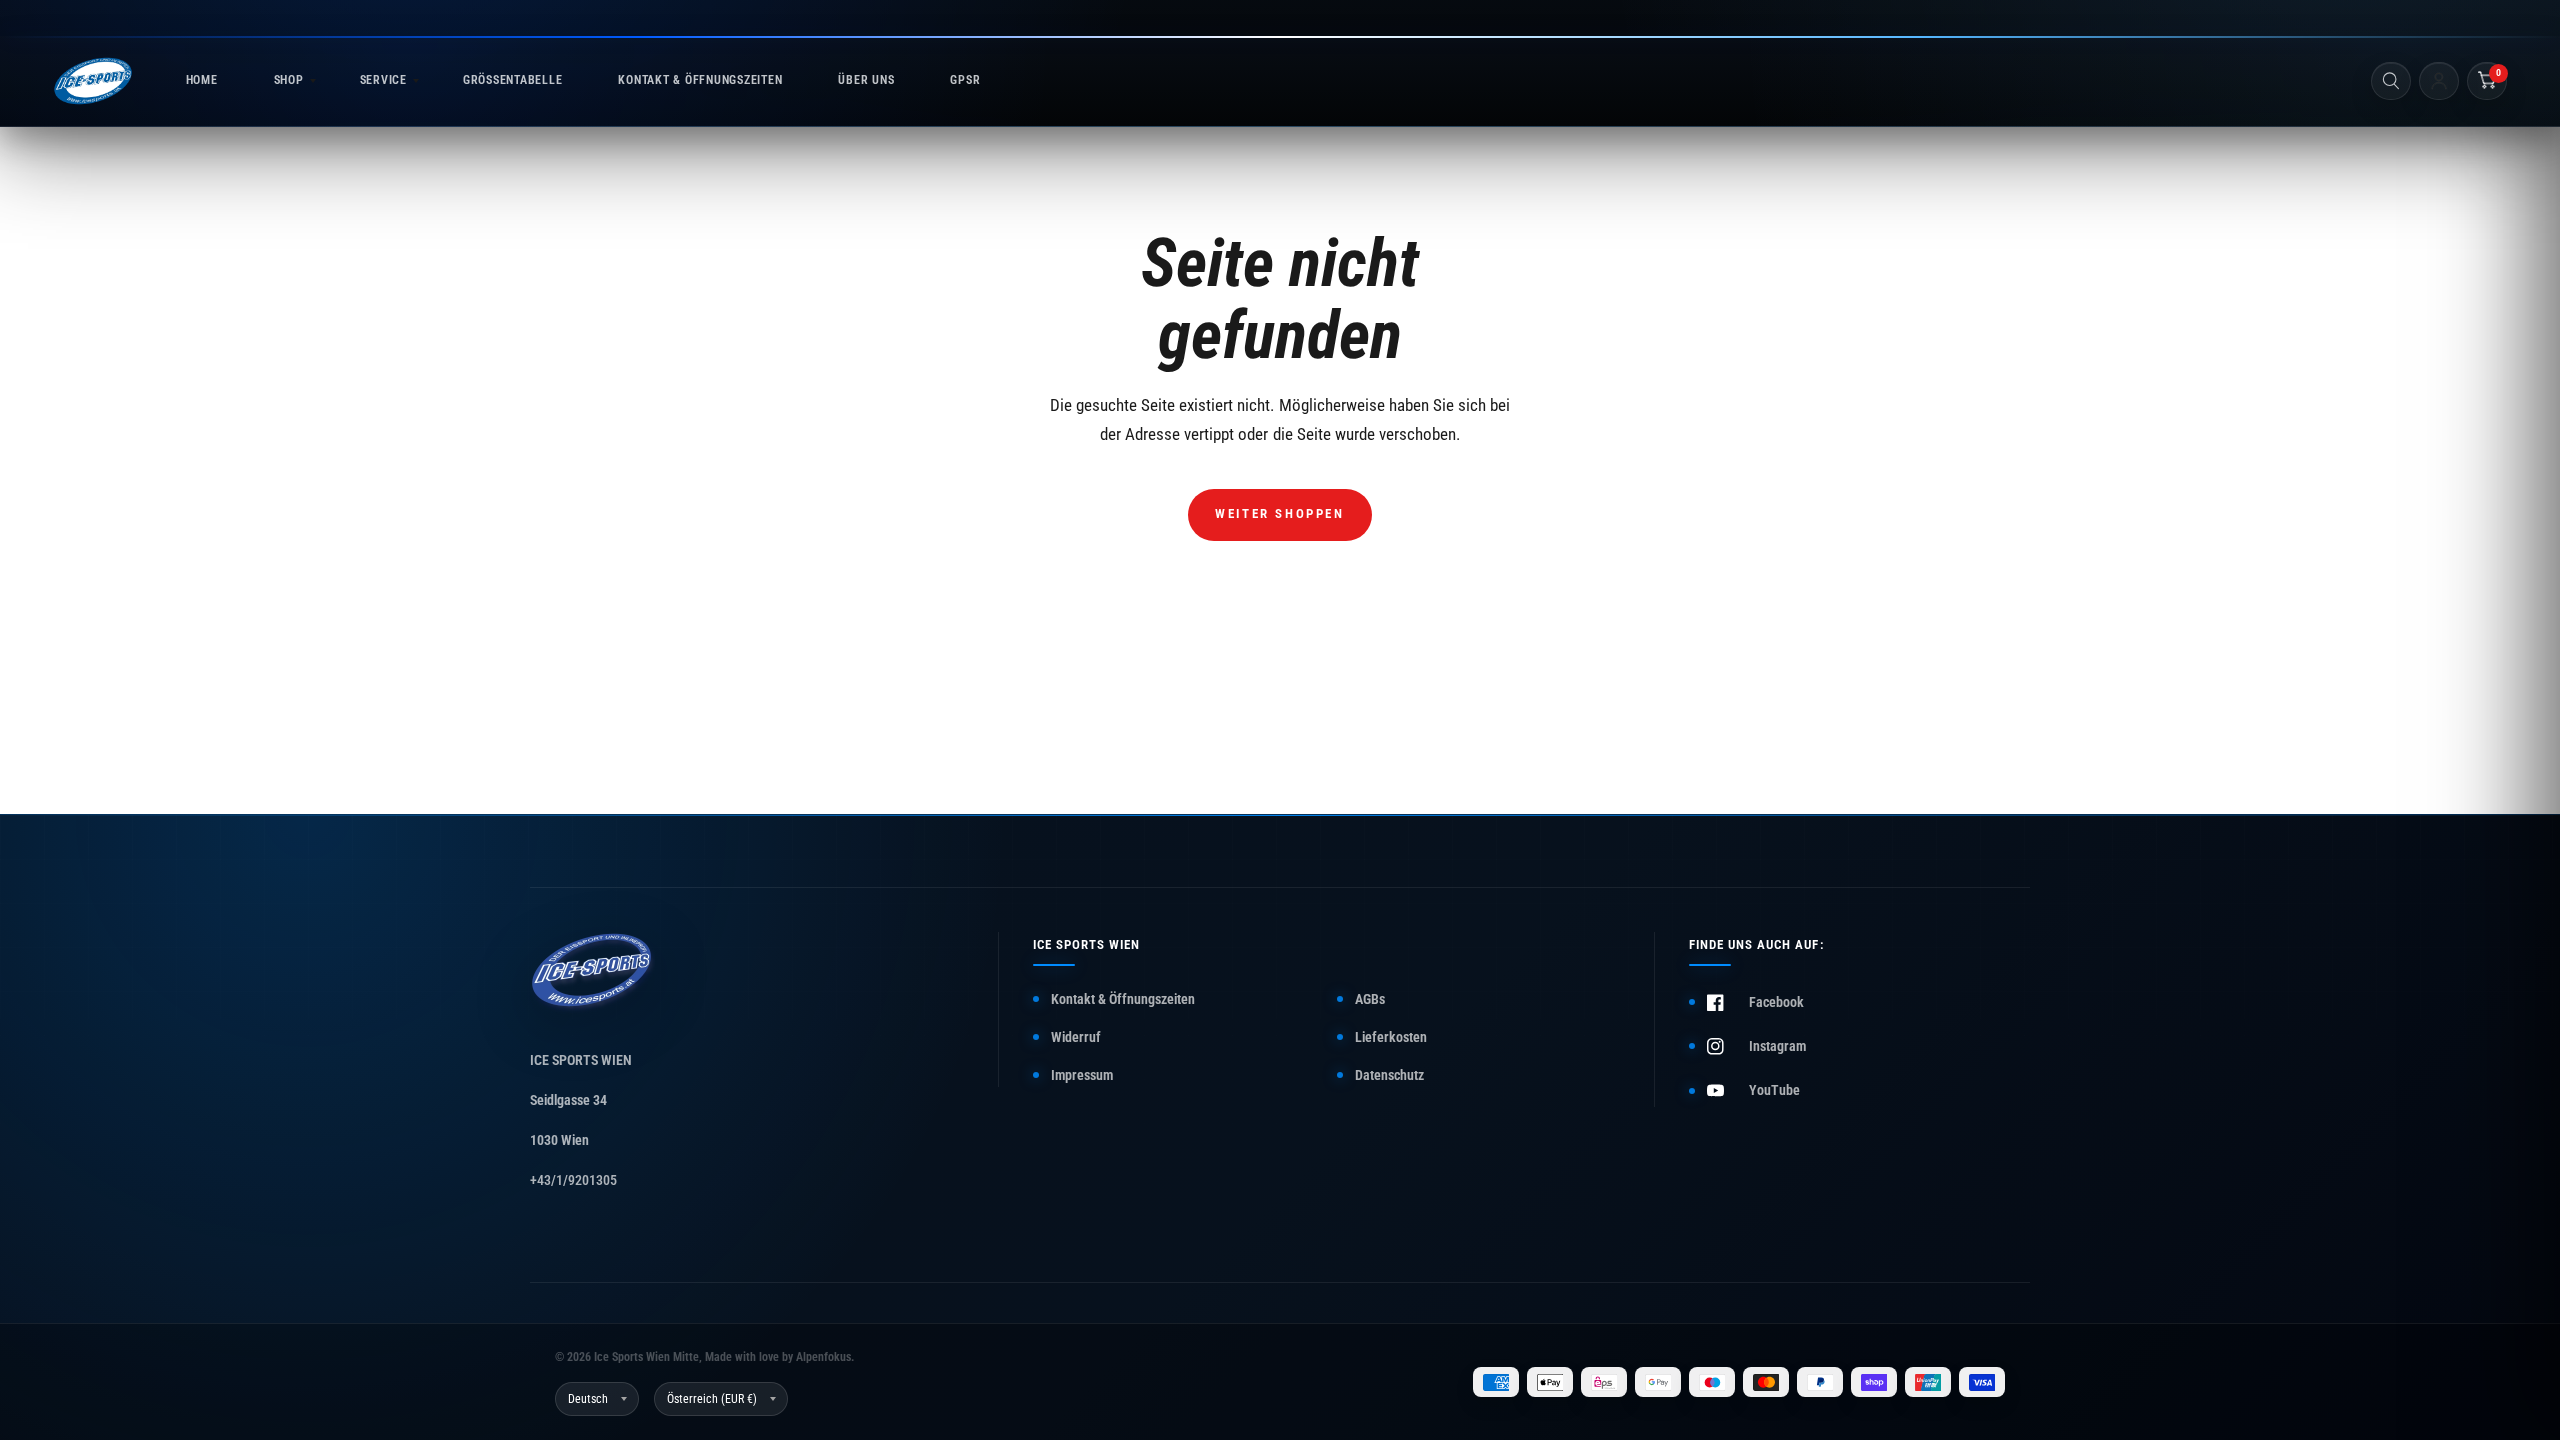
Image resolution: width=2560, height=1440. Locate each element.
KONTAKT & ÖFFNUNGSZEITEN (700, 80)
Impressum (1082, 1075)
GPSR (965, 80)
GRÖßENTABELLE (512, 80)
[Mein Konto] (2439, 81)
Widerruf (1076, 1037)
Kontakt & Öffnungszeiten (1123, 999)
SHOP (289, 80)
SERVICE (383, 80)
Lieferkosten (1391, 1037)
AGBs (1370, 999)
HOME (202, 80)
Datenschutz (1389, 1075)
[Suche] (2391, 81)
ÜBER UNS (866, 80)
